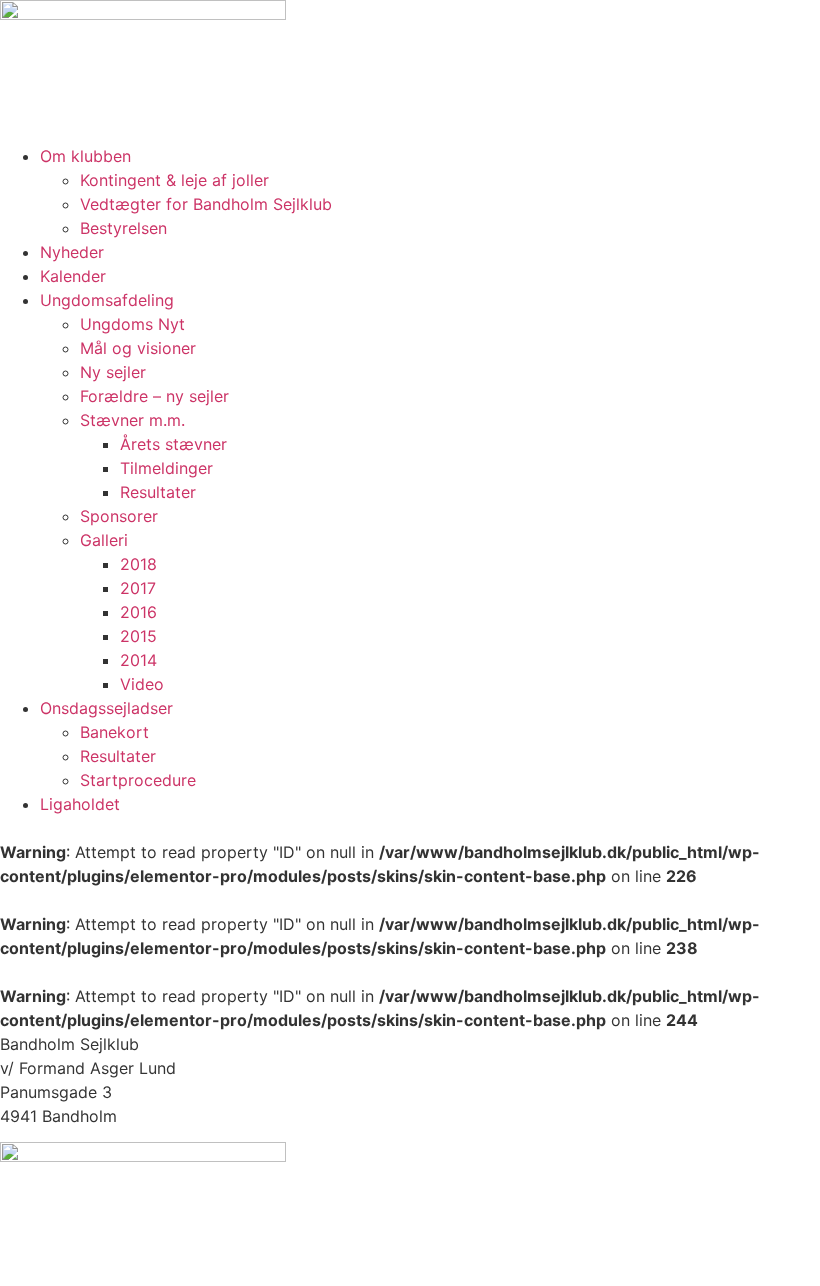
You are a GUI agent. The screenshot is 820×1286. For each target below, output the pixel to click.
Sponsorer (119, 516)
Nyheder (72, 252)
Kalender (73, 276)
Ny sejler (113, 372)
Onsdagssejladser (106, 708)
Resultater (158, 492)
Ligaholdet (80, 804)
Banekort (114, 732)
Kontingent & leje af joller (174, 180)
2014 (138, 660)
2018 (138, 564)
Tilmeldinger (166, 468)
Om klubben (85, 156)
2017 (138, 588)
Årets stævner (173, 444)
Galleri (104, 540)
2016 (138, 612)
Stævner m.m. (132, 420)
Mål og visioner (138, 348)
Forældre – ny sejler (154, 396)
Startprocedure (138, 780)
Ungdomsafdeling (107, 300)
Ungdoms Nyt (132, 324)
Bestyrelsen (123, 228)
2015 (138, 636)
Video (142, 684)
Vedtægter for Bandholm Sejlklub (206, 204)
